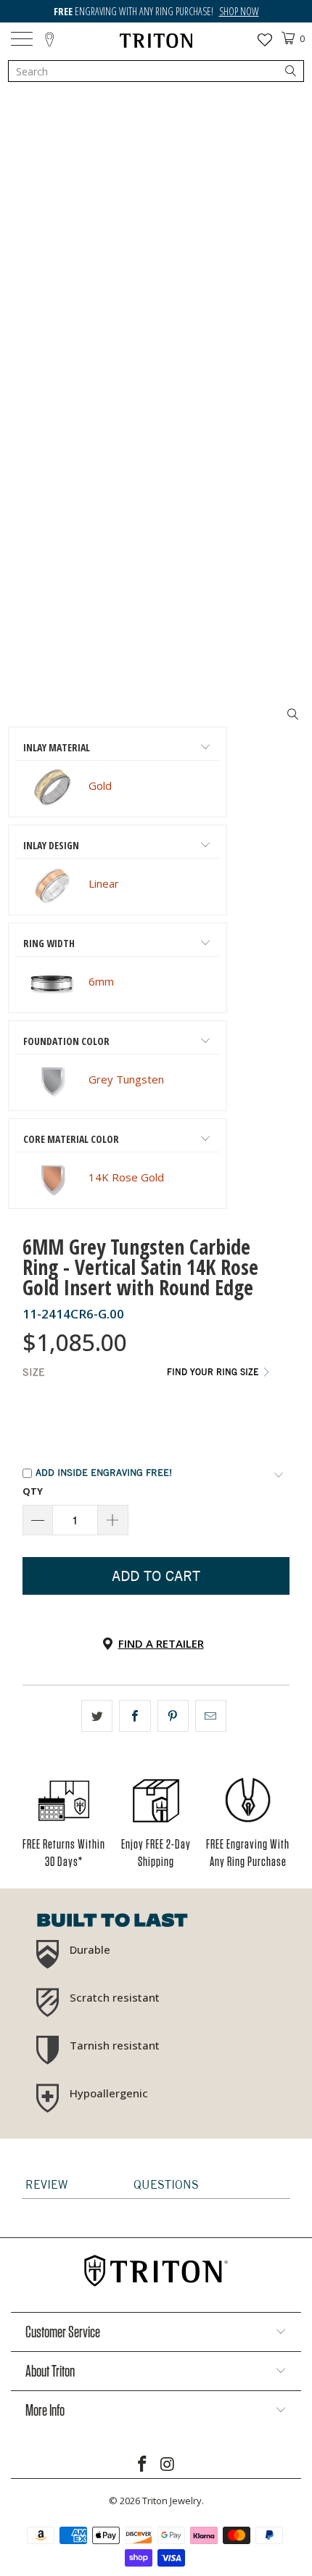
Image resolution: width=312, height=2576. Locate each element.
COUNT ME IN (82, 1362)
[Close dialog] (295, 1232)
